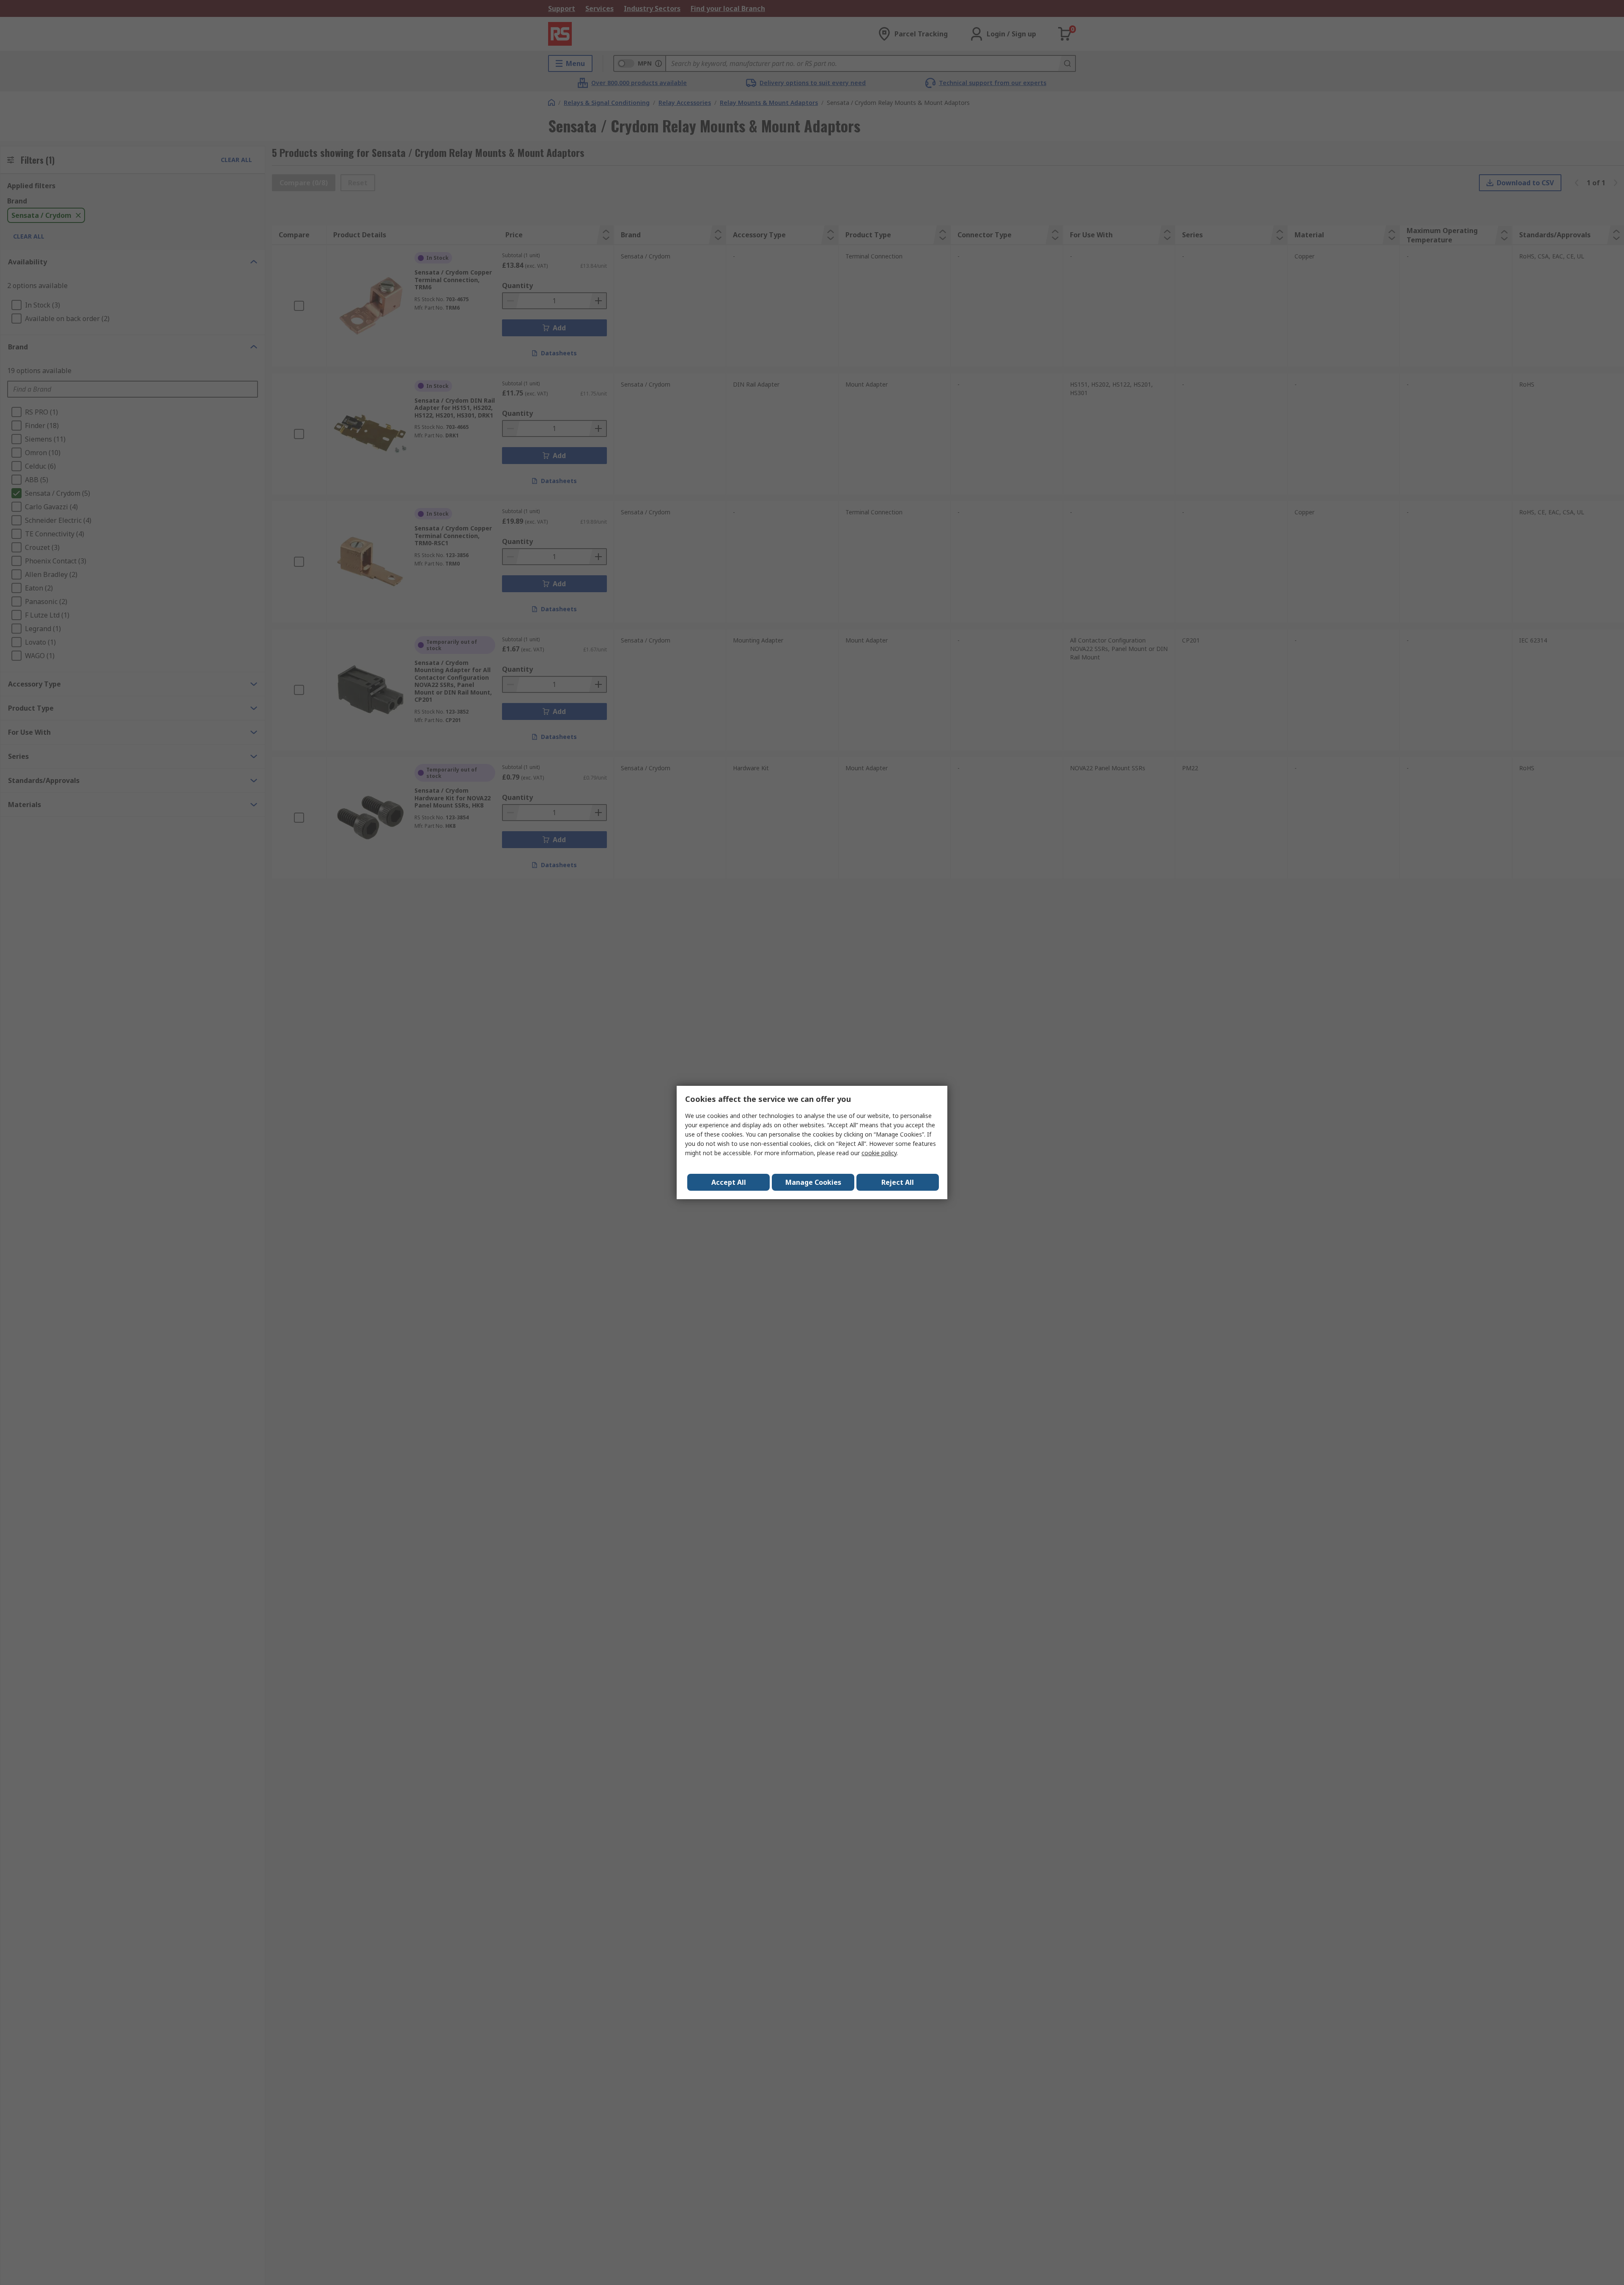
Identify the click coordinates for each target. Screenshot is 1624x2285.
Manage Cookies (813, 1182)
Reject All (898, 1182)
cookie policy (879, 1153)
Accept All (729, 1182)
